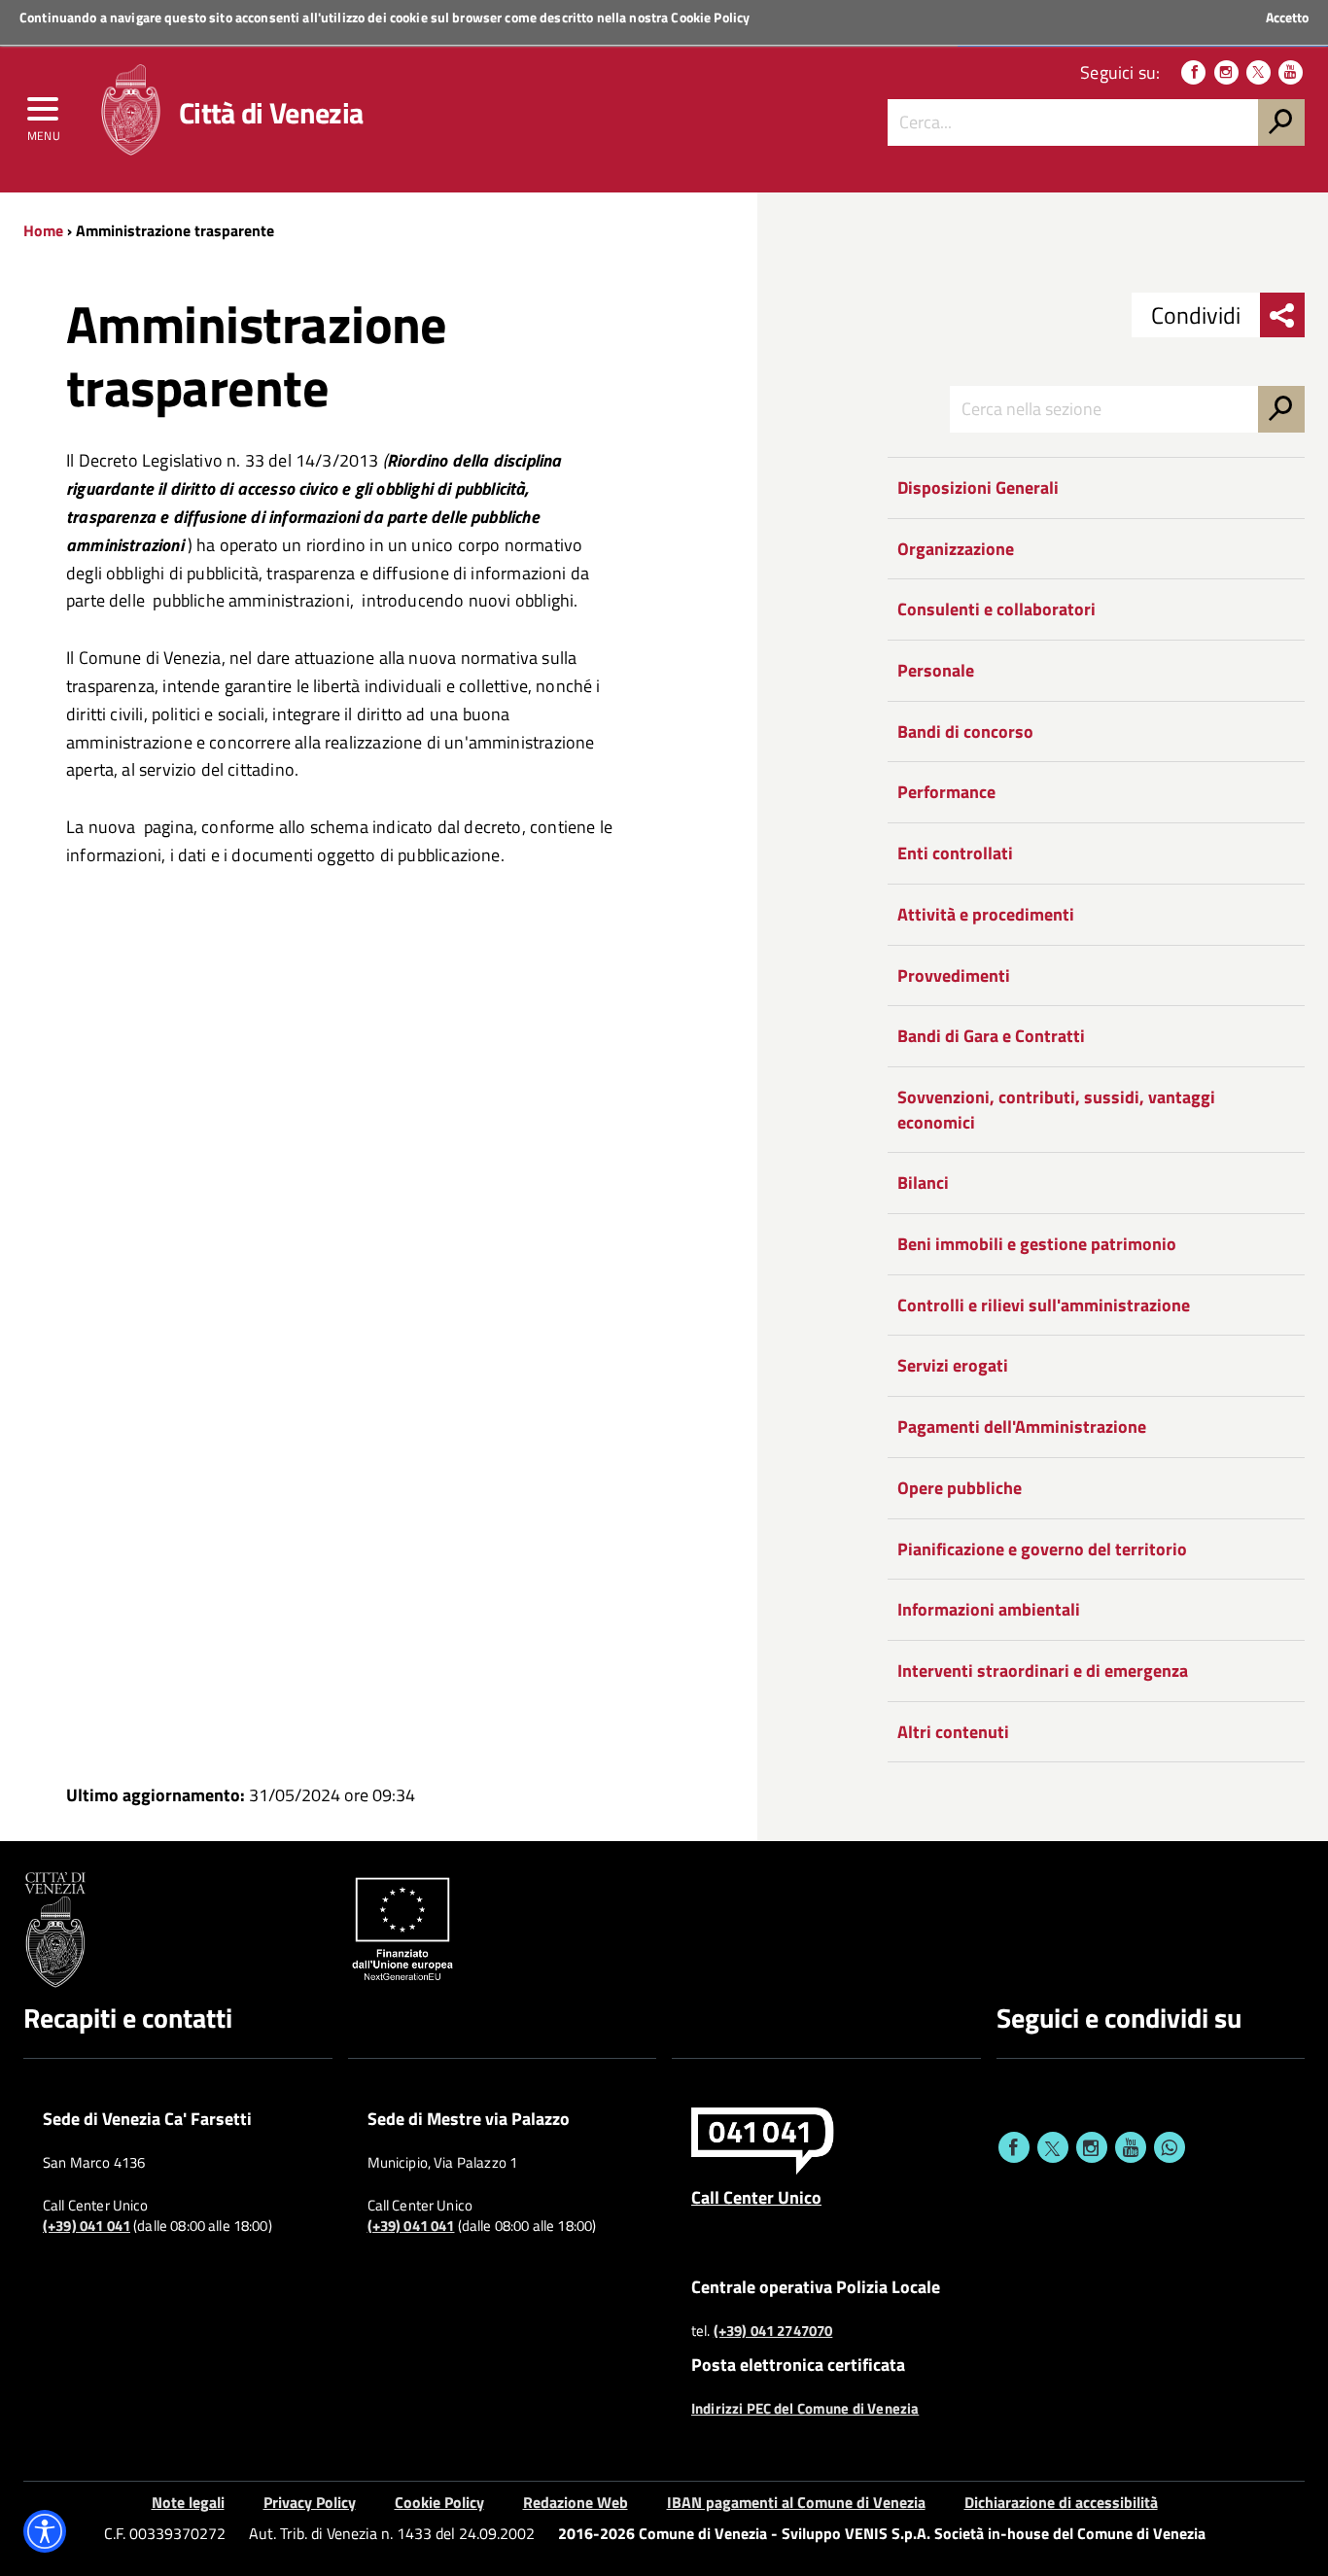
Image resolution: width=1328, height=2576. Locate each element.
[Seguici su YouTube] (1291, 72)
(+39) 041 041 (87, 2226)
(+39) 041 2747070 (773, 2331)
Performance (946, 792)
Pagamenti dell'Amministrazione (1022, 1427)
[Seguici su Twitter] (1258, 72)
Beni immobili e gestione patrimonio (1037, 1244)
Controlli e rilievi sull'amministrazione (1044, 1305)
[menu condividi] (1282, 315)
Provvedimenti (954, 975)
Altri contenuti (953, 1732)
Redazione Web (576, 2502)
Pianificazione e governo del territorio (1042, 1549)
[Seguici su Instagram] (1226, 72)
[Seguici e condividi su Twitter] (1053, 2147)
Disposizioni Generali (978, 487)
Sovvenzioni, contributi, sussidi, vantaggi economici (1056, 1110)
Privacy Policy (310, 2502)
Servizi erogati (953, 1365)
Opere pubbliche (960, 1488)
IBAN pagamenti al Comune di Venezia (796, 2502)
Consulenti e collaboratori (996, 609)
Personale (936, 670)
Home (43, 230)
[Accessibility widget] (45, 2531)
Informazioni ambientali (989, 1609)
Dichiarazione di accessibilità (1061, 2502)
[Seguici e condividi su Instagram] (1092, 2147)
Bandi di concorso (965, 731)
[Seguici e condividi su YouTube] (1131, 2147)
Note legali (188, 2502)
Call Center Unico (756, 2197)
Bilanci (923, 1183)
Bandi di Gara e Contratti (991, 1036)
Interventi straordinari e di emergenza (1043, 1671)
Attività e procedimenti (986, 914)
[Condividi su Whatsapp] (1170, 2147)
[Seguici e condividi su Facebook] (1014, 2147)
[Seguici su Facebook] (1193, 72)
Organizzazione (956, 549)
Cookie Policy (710, 17)
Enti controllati (955, 853)
